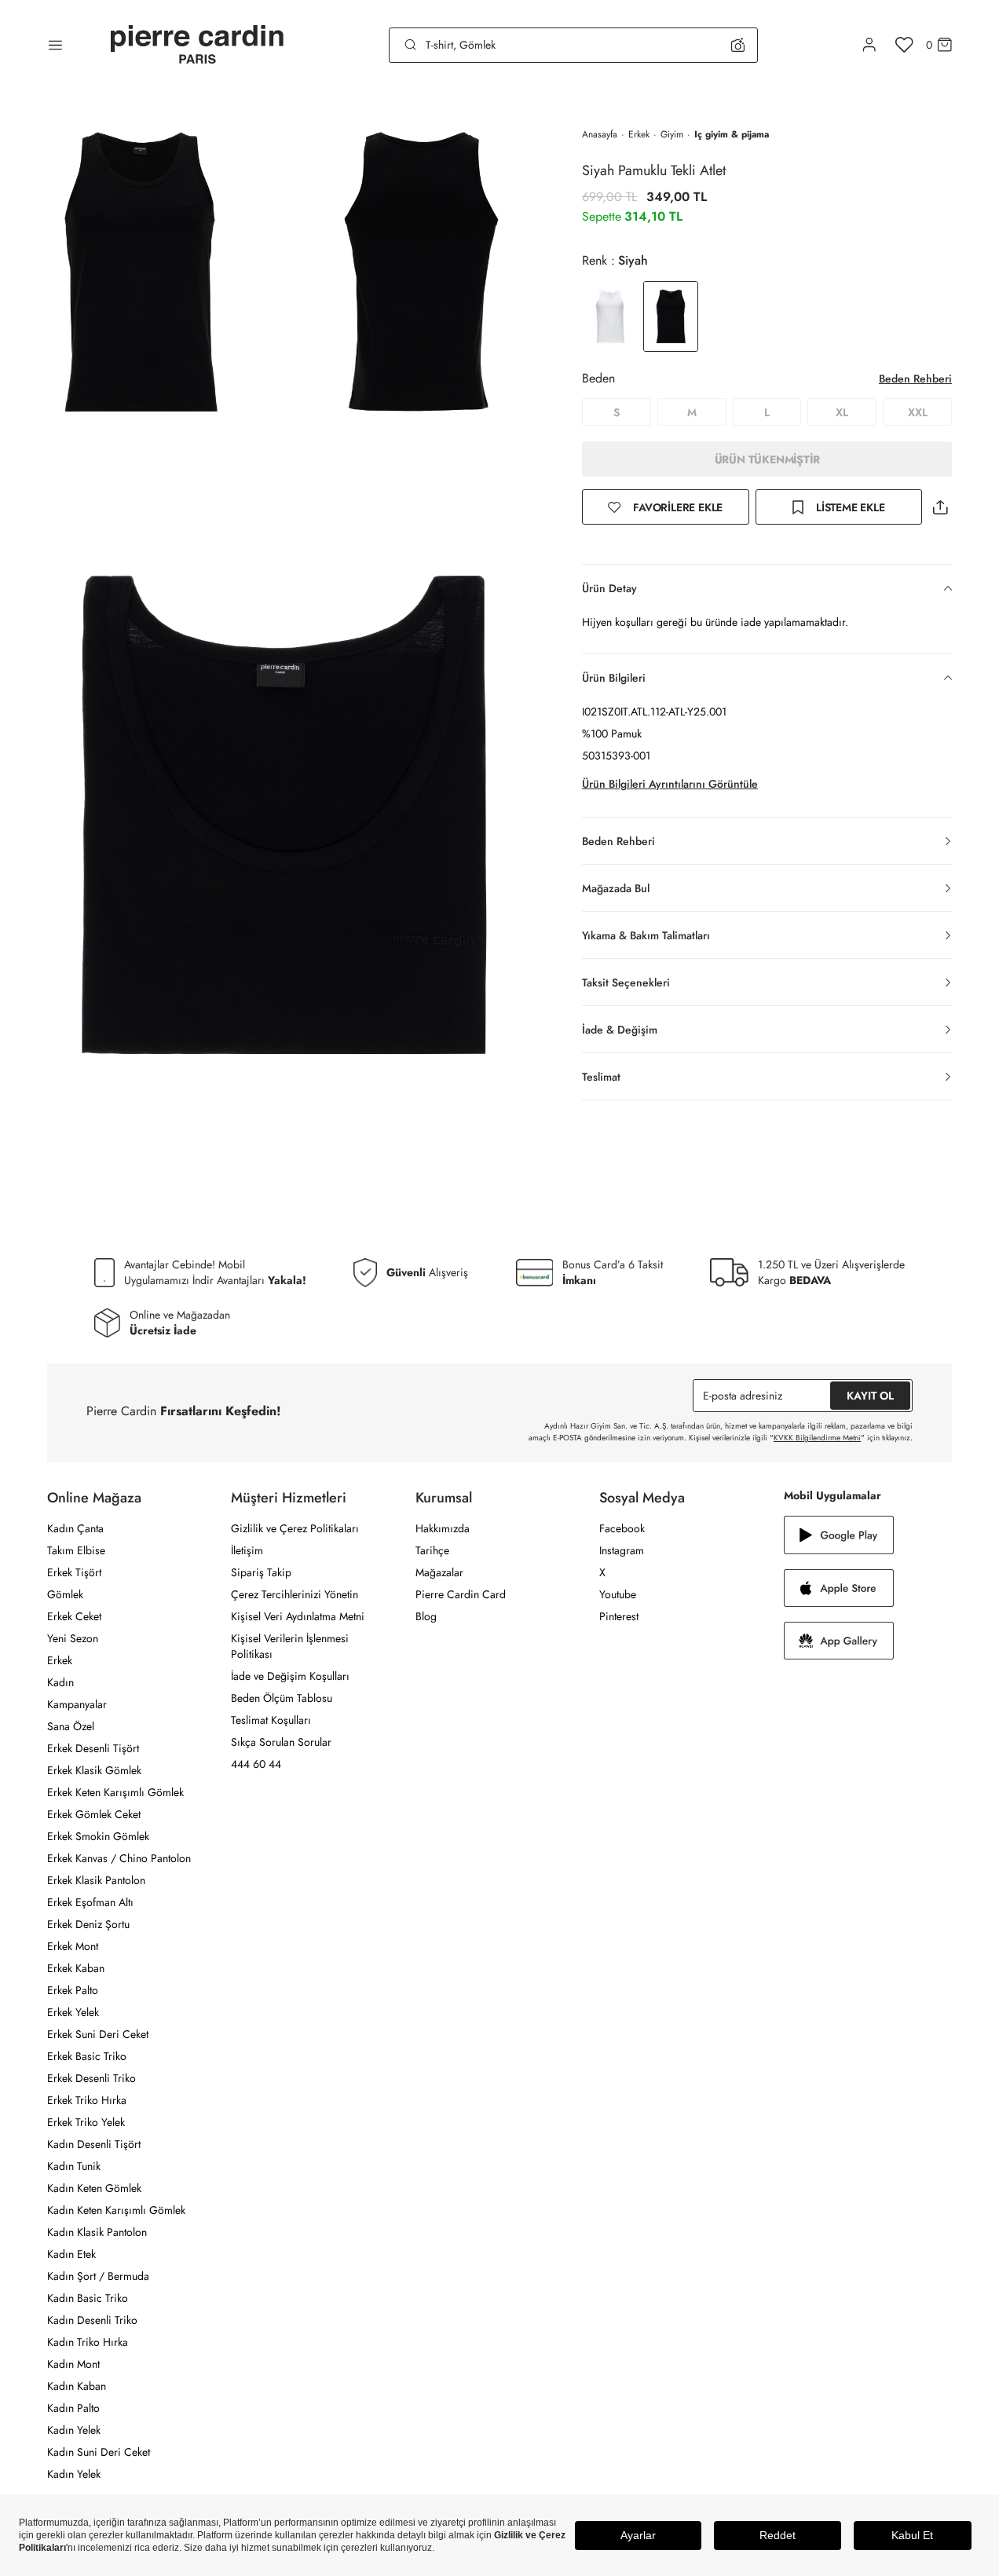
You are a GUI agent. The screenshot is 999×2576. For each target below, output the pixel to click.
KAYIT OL (870, 1396)
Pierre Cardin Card (461, 1594)
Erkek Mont (73, 1946)
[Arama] (411, 45)
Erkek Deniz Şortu (88, 1924)
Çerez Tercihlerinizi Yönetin (295, 1594)
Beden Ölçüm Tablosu (282, 1698)
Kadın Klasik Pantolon (97, 2232)
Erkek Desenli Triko (91, 2078)
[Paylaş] (940, 507)
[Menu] (55, 45)
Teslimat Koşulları (271, 1720)
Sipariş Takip (261, 1572)
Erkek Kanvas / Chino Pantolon (119, 1858)
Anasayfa (600, 134)
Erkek (639, 134)
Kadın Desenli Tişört (94, 2144)
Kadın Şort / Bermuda (98, 2276)
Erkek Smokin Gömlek (98, 1836)
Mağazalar (439, 1572)
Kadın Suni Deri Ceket (99, 2452)
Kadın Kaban (77, 2386)
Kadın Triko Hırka (88, 2342)
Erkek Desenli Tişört (93, 1748)
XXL (918, 412)
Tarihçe (432, 1550)
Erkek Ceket (74, 1616)
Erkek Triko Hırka (87, 2100)
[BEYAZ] (609, 317)
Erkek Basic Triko (87, 2056)
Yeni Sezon (73, 1638)
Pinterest (619, 1616)
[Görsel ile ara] (738, 45)
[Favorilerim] (904, 45)
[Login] (869, 45)
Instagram (622, 1550)
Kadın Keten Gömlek (94, 2188)
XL (842, 412)
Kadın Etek (71, 2254)
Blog (426, 1616)
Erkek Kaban (76, 1968)
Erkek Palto (73, 1990)
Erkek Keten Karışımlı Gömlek (115, 1792)
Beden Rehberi (915, 379)
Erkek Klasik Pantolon (96, 1880)
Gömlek (65, 1594)
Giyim (672, 134)
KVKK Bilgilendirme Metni (817, 1438)
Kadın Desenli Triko (92, 2320)
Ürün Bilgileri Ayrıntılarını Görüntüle (670, 784)
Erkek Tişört (74, 1572)
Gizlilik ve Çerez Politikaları (295, 1528)
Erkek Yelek (73, 2012)
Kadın (60, 1682)
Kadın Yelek (74, 2430)
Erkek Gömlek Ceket (94, 1814)
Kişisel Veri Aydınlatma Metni (298, 1616)
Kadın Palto (73, 2408)
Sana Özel (71, 1726)
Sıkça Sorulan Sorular (281, 1742)
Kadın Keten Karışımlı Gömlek (116, 2210)
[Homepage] (197, 45)
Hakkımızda (443, 1528)
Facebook (622, 1528)
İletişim (247, 1550)
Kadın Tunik (74, 2166)
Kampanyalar (77, 1704)
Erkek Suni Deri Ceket (98, 2034)
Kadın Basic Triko (88, 2298)
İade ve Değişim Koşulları (290, 1676)
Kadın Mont (73, 2364)
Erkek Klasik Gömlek (94, 1770)
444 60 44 (256, 1764)
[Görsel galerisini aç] (140, 271)
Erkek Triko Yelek (86, 2122)
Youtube (618, 1594)
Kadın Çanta (75, 1528)
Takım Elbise (76, 1550)
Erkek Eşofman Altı (90, 1902)
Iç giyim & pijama (732, 134)
